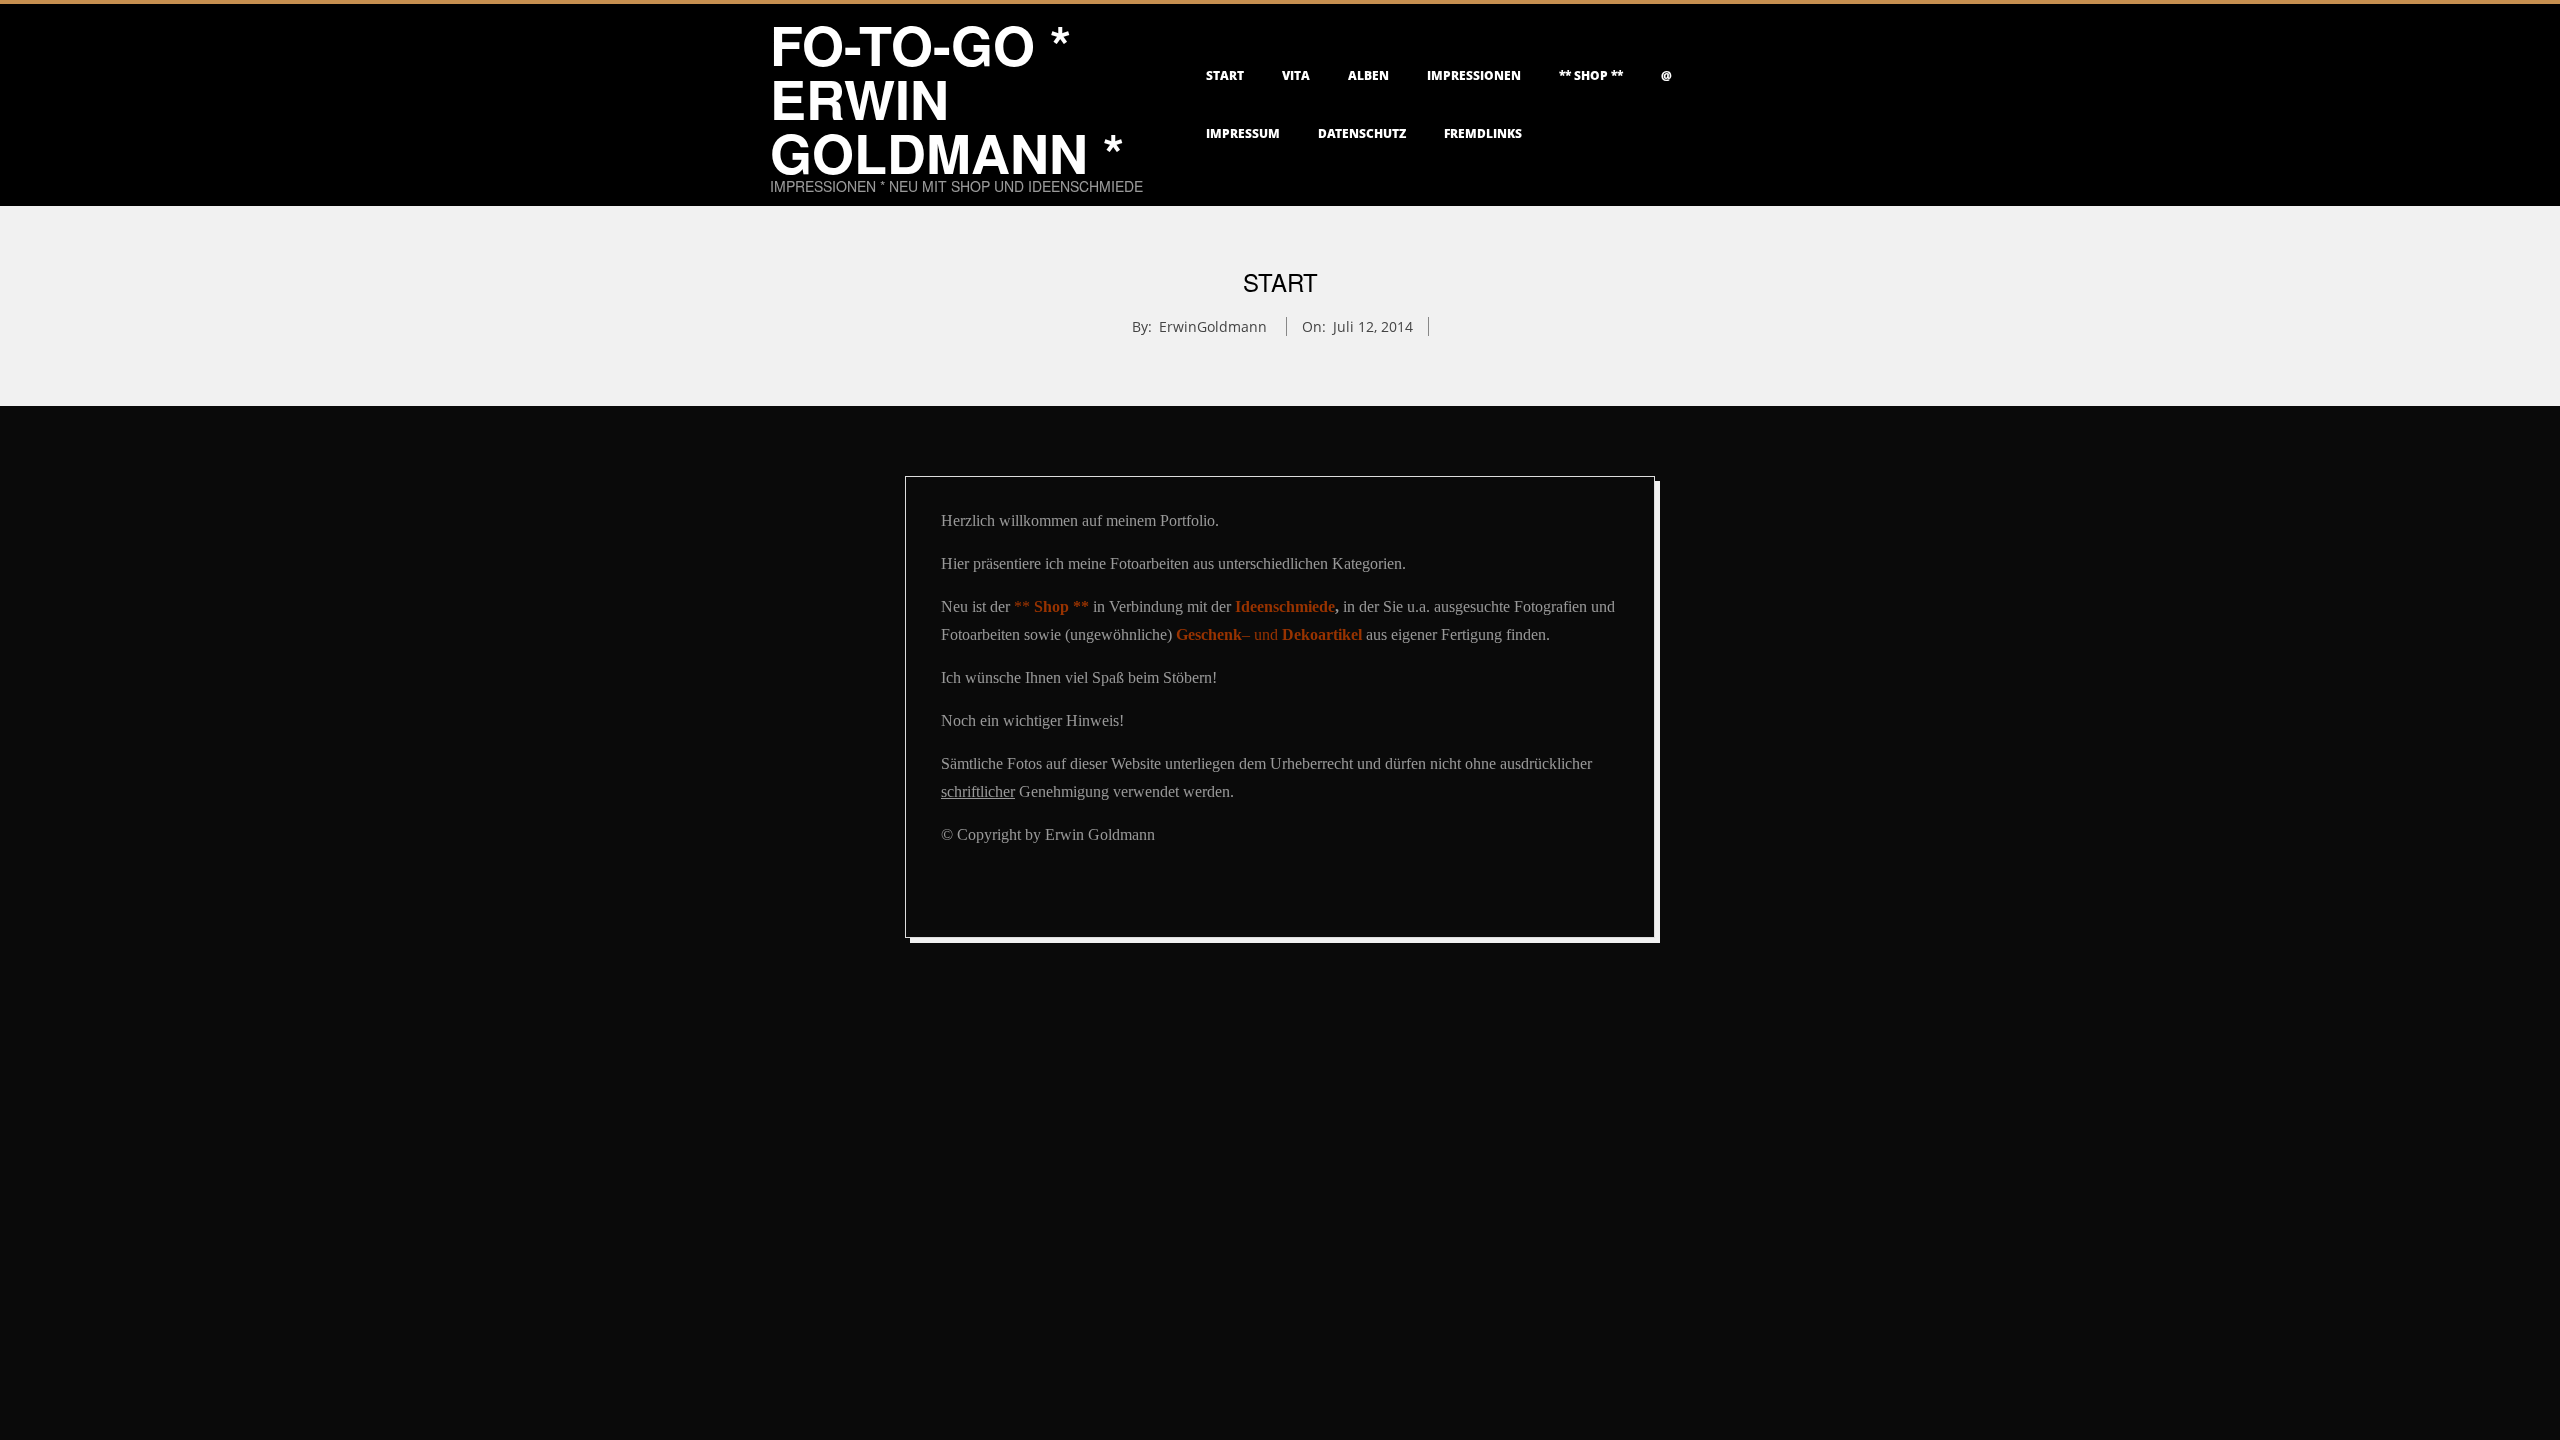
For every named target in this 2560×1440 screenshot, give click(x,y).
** (1051, 606)
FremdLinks (1483, 133)
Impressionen (1474, 75)
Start (1225, 75)
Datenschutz (1362, 133)
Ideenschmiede (1285, 606)
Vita (1296, 75)
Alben (1368, 75)
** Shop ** (1591, 75)
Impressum (1243, 133)
